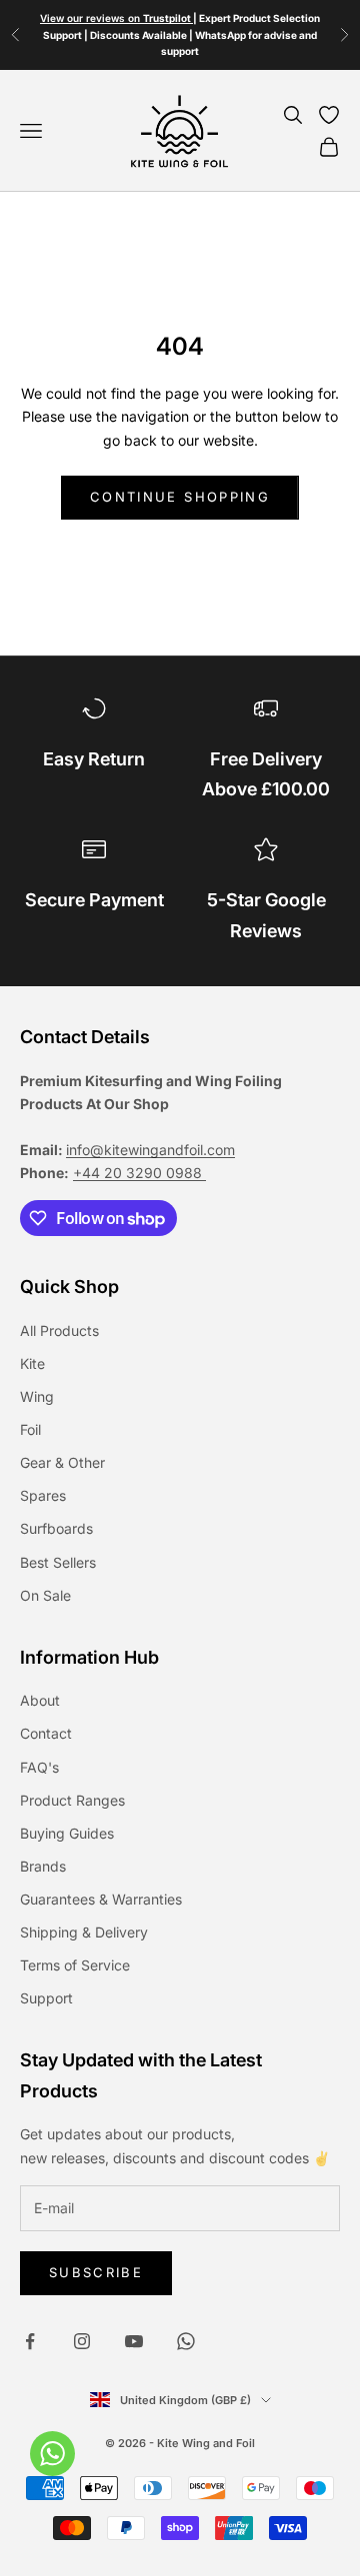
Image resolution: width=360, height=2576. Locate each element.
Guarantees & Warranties (101, 1899)
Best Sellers (58, 1562)
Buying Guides (67, 1833)
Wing (37, 1396)
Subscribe (96, 2272)
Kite (32, 1363)
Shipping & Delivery (84, 1932)
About (40, 1700)
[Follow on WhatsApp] (186, 2341)
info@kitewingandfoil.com (150, 1150)
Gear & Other (62, 1462)
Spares (43, 1495)
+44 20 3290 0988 (139, 1173)
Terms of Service (75, 1965)
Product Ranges (72, 1800)
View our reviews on (116, 18)
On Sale (45, 1595)
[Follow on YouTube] (134, 2341)
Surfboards (56, 1528)
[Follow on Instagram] (82, 2341)
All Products (59, 1330)
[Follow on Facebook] (30, 2341)
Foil (30, 1429)
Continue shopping (180, 497)
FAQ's (39, 1767)
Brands (43, 1866)
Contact (46, 1733)
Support (46, 1998)
